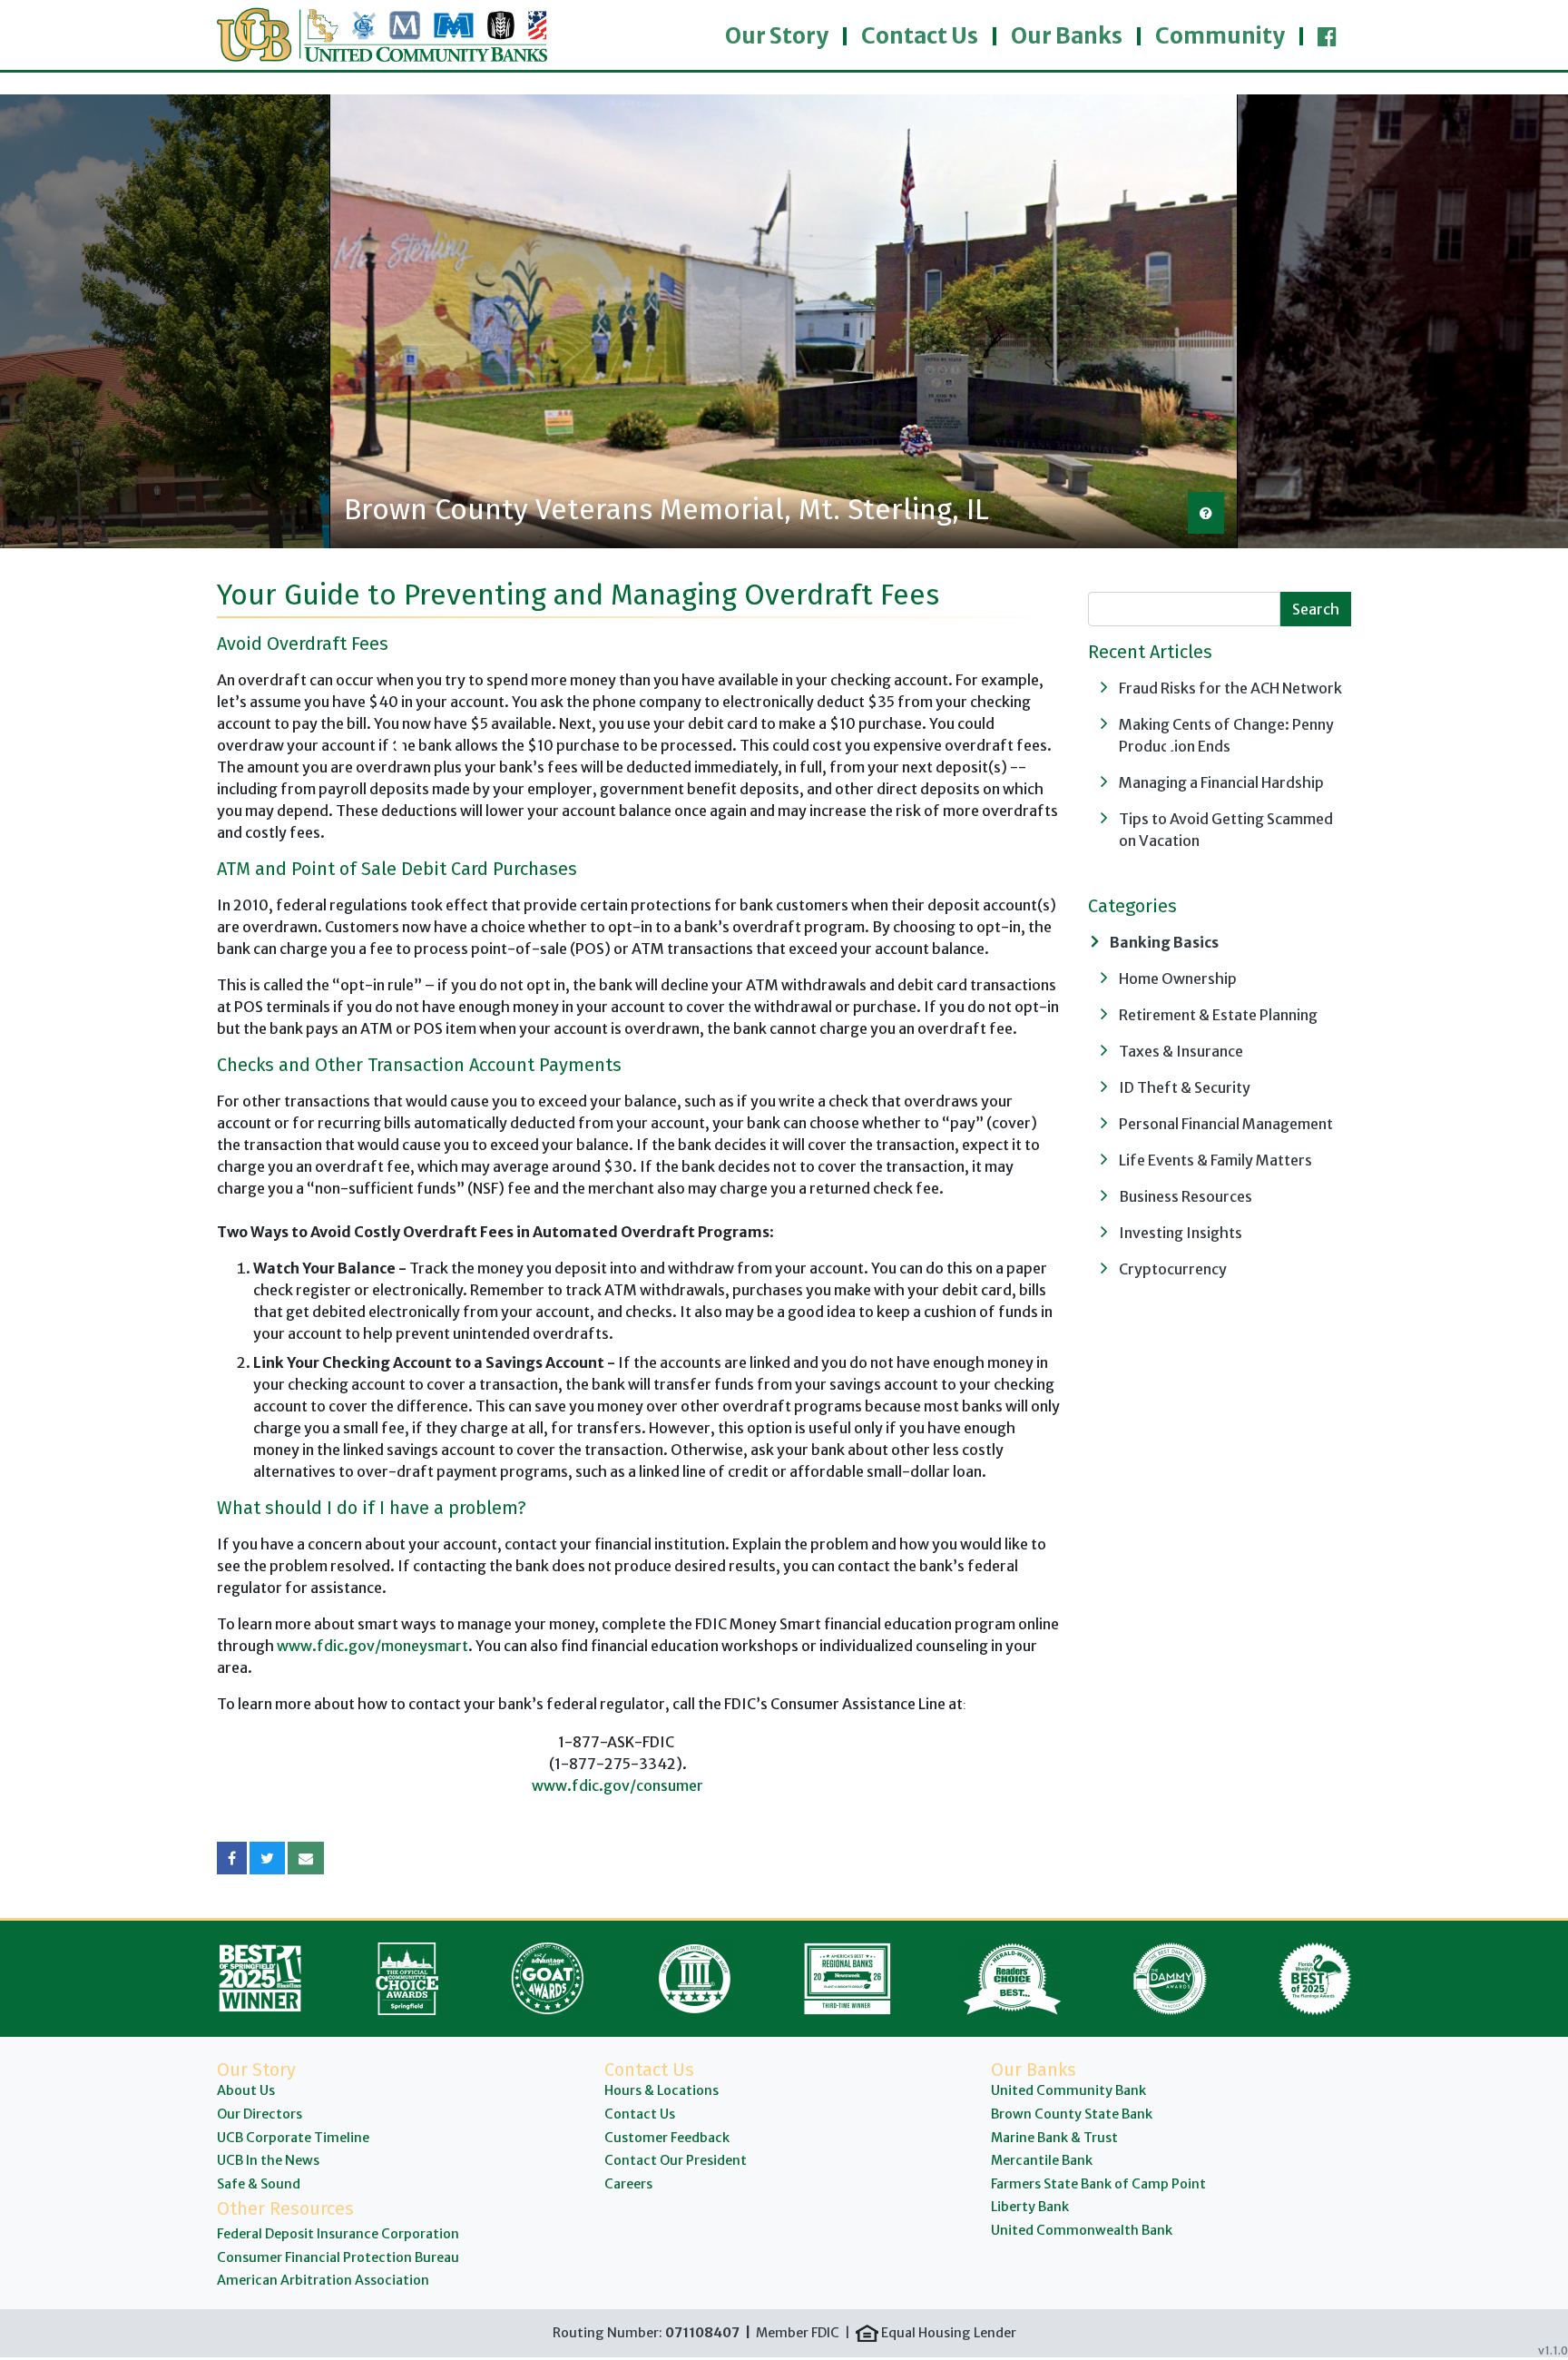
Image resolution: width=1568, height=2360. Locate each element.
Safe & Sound (259, 2184)
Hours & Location (658, 2090)
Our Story (777, 36)
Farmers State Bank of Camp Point (1098, 2184)
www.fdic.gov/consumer (617, 1785)
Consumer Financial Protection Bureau (338, 2257)
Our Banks (1067, 36)
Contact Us (920, 36)
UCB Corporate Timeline (293, 2138)
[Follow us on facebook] (1327, 33)
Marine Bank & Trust (1054, 2138)
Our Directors (260, 2114)
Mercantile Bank (1042, 2160)
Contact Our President (676, 2160)
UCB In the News (268, 2160)
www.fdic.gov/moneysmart (371, 1646)
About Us (246, 2090)
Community (1220, 36)
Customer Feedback (667, 2138)
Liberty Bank (1030, 2207)
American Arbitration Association (323, 2280)
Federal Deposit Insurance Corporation (338, 2234)
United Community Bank (1068, 2090)
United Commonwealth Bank (1082, 2230)
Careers (628, 2184)
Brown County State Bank (1072, 2114)
